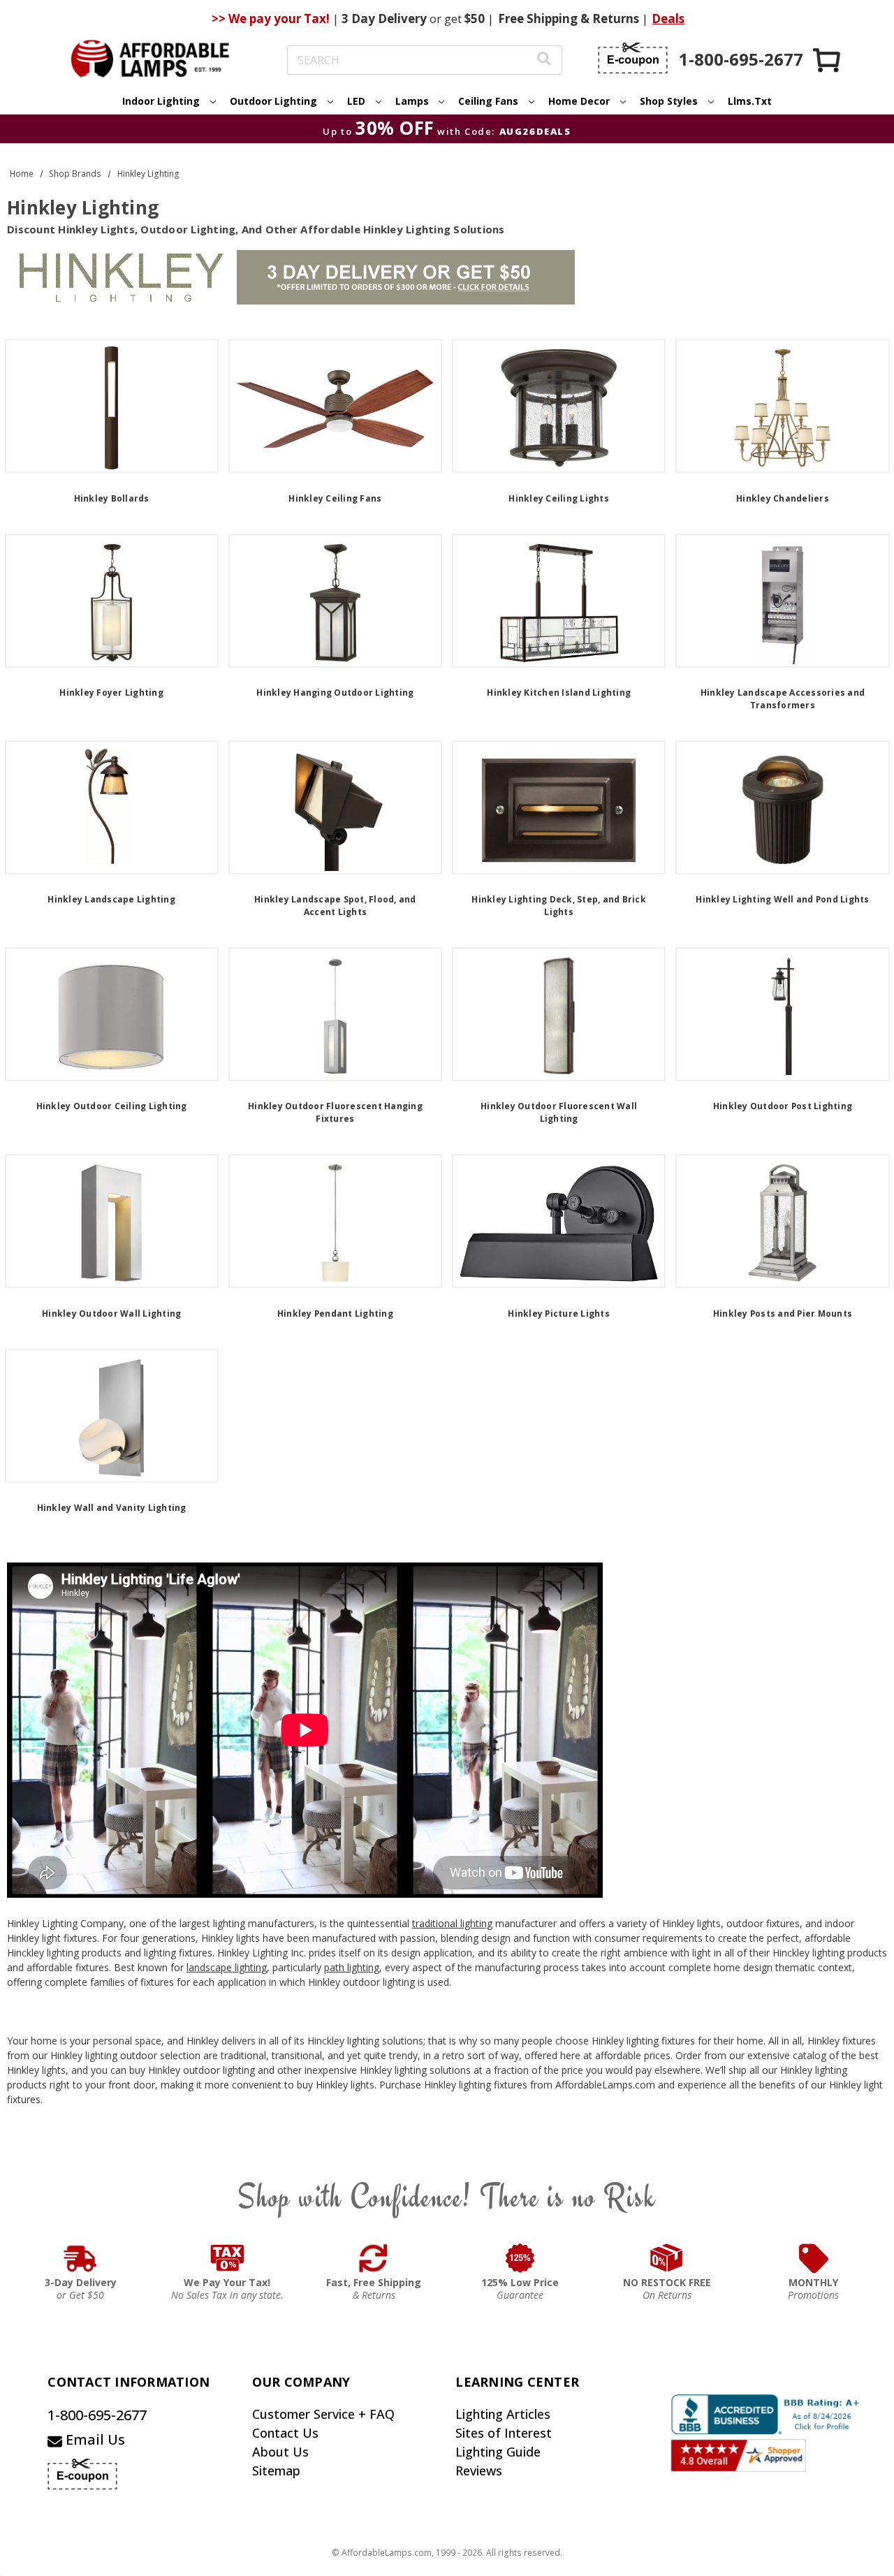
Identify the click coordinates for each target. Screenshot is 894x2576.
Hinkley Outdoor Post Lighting (783, 1106)
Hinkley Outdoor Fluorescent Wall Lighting (559, 1112)
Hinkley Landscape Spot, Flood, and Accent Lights (335, 906)
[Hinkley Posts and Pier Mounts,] (782, 1221)
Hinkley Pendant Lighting (335, 1313)
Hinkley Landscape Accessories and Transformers (783, 699)
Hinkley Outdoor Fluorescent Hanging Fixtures (335, 1112)
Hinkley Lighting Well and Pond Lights (782, 899)
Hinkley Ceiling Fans (335, 498)
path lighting (352, 1967)
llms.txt (750, 101)
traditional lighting (452, 1923)
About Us (280, 2452)
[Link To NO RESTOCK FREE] (667, 2258)
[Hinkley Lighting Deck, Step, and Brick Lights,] (559, 807)
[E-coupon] (633, 58)
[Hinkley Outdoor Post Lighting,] (782, 1014)
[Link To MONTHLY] (814, 2258)
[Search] (544, 60)
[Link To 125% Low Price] (520, 2258)
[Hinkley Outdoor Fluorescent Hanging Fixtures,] (335, 1014)
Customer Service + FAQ (323, 2414)
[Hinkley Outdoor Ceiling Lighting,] (112, 1014)
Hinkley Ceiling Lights (559, 498)
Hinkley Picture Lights (559, 1313)
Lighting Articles (503, 2414)
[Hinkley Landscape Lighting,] (112, 807)
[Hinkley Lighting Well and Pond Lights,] (782, 807)
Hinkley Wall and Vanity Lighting (112, 1508)
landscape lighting (227, 1967)
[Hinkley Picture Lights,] (559, 1221)
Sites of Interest (504, 2433)
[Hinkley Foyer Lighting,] (112, 601)
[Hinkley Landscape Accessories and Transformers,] (782, 601)
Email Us (94, 2439)
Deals (668, 19)
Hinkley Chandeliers (783, 498)
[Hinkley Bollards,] (112, 406)
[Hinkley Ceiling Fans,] (335, 406)
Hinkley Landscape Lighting (111, 899)
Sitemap (276, 2471)
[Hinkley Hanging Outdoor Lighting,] (335, 601)
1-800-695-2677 (97, 2415)
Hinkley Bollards (112, 498)
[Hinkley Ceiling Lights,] (559, 406)
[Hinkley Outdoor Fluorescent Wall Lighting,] (559, 1014)
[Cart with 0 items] (828, 60)
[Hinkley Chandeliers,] (782, 406)
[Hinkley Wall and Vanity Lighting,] (112, 1416)
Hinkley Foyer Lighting (111, 693)
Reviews (479, 2471)
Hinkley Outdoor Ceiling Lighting (112, 1106)
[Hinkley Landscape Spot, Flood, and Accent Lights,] (335, 807)
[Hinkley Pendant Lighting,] (335, 1221)
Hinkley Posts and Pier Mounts (783, 1313)
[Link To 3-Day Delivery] (80, 2258)
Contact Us (285, 2433)
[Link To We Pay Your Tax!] (227, 2258)
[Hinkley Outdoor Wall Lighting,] (112, 1221)
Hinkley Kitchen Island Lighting (559, 693)
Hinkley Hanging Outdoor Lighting (335, 693)
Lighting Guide (498, 2452)
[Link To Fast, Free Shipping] (374, 2258)
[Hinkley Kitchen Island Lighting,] (559, 601)
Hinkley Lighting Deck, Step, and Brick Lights (559, 906)
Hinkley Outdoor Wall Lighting (111, 1313)
